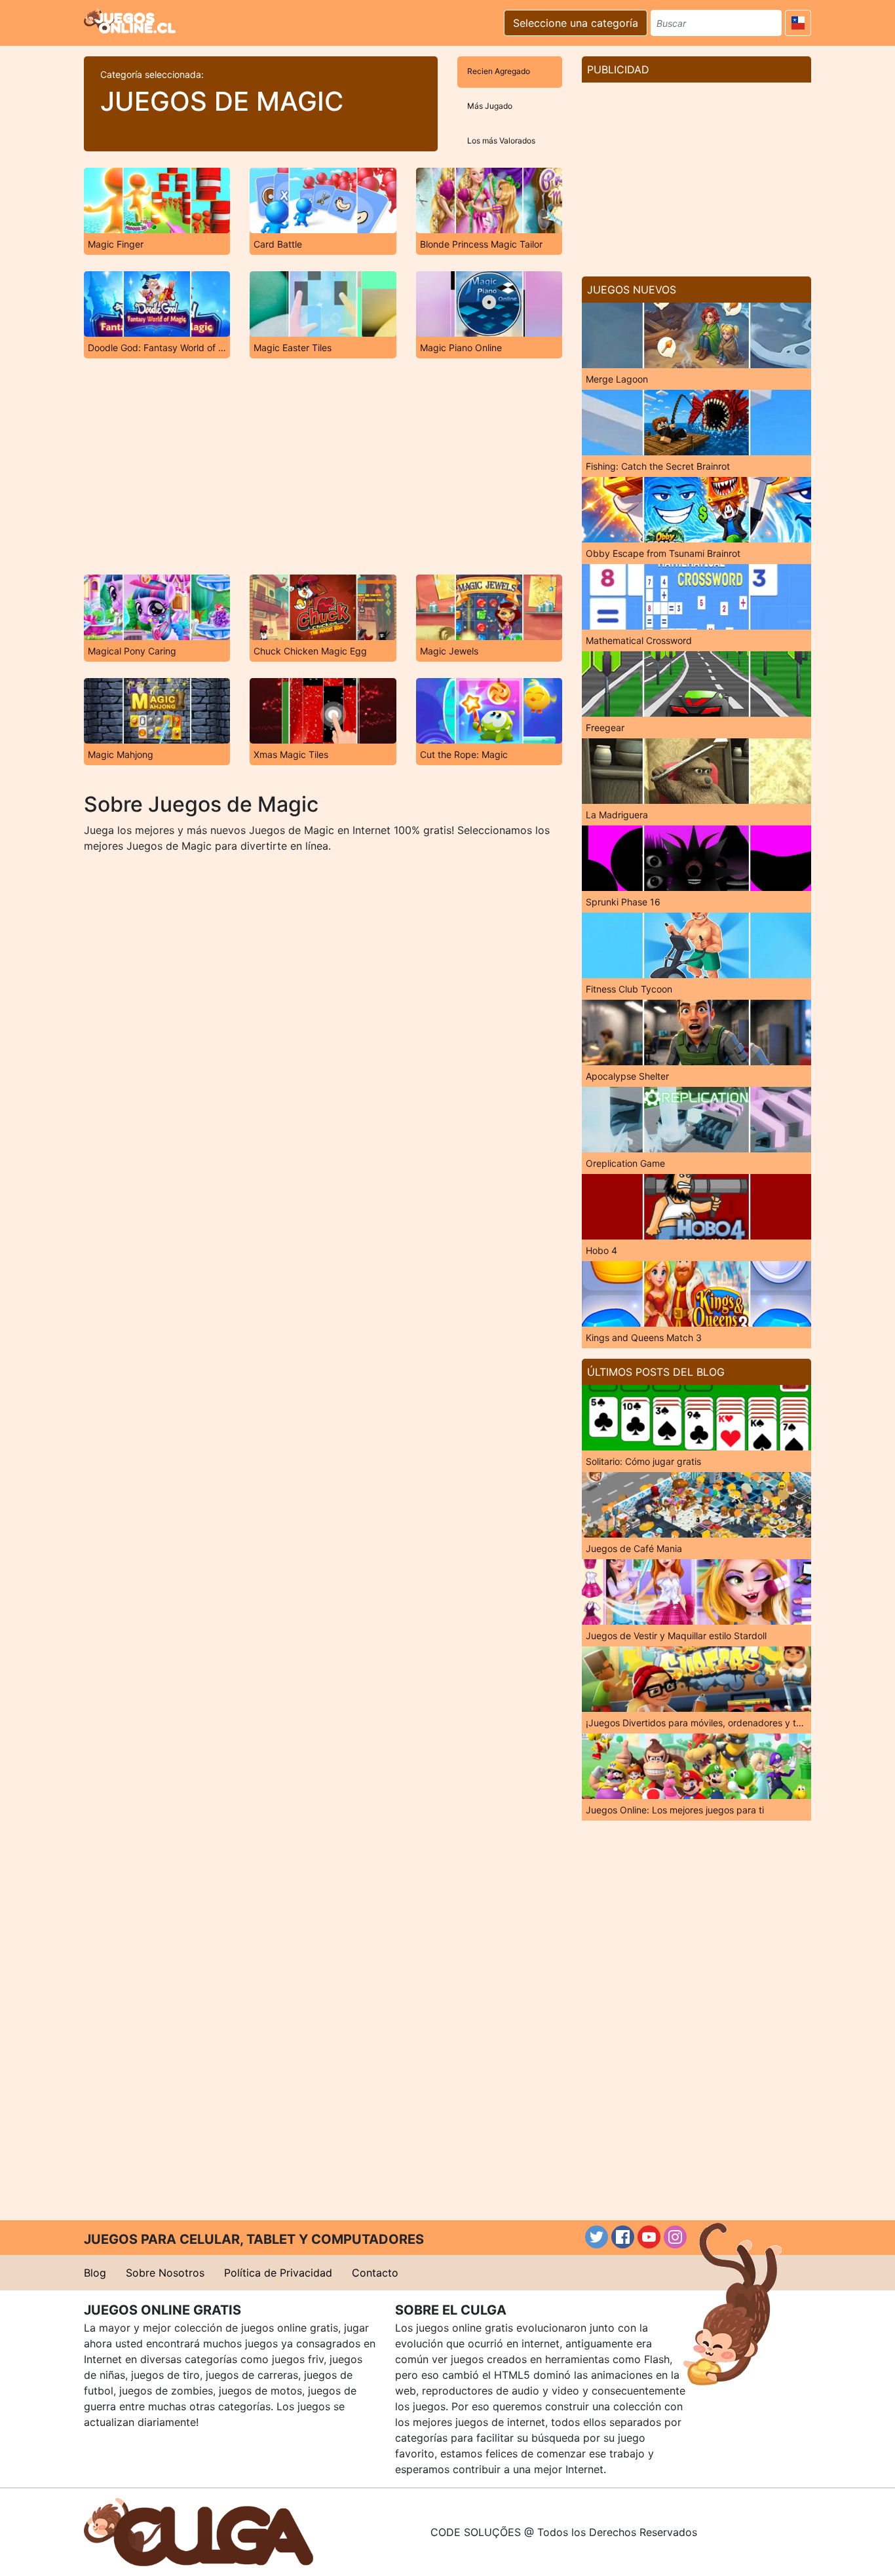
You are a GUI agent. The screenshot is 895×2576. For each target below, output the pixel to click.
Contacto (375, 2273)
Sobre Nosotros (165, 2273)
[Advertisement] (323, 466)
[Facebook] (623, 2237)
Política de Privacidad (278, 2273)
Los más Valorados (501, 141)
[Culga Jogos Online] (199, 2531)
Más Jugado (490, 106)
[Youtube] (649, 2237)
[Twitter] (597, 2237)
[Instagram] (675, 2237)
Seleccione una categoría (576, 23)
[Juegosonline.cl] (130, 21)
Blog (95, 2273)
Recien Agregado (499, 71)
